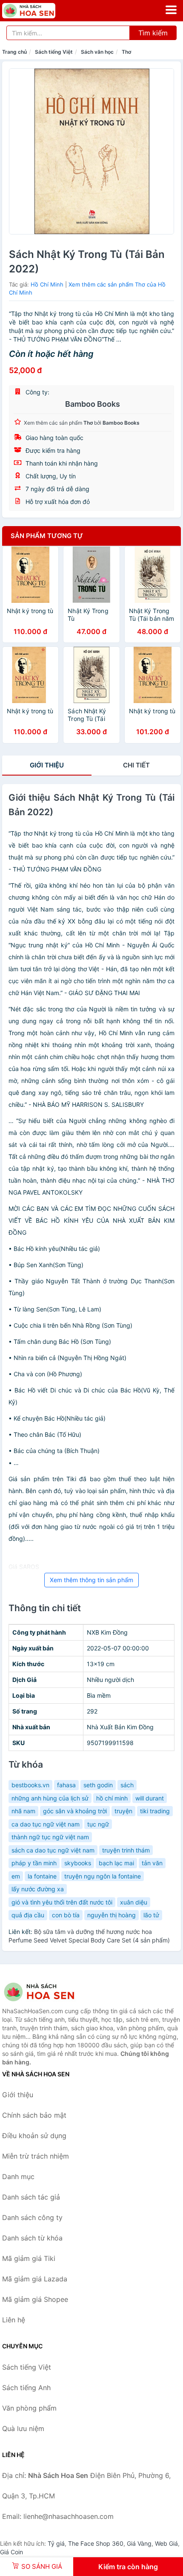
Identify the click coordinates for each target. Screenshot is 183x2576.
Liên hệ (14, 2320)
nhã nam (23, 1811)
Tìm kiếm (153, 33)
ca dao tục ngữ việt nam (46, 1824)
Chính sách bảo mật (34, 2115)
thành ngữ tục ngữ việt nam (50, 1837)
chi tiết (136, 765)
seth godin (98, 1785)
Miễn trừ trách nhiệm (36, 2156)
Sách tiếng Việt (54, 52)
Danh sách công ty (32, 2217)
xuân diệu (134, 1902)
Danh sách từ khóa (32, 2238)
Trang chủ (14, 52)
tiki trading (155, 1811)
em (16, 1876)
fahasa (66, 1785)
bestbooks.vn (30, 1785)
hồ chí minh (112, 1798)
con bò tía (66, 1915)
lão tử (151, 1915)
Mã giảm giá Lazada (35, 2279)
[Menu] (171, 10)
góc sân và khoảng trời (75, 1811)
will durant (150, 1798)
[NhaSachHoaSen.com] (39, 11)
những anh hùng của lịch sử (50, 1798)
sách (127, 1785)
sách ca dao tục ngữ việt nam (53, 1850)
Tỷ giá (56, 2543)
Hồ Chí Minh (47, 284)
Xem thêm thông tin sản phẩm (91, 1580)
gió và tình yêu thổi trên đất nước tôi (62, 1902)
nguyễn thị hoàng (112, 1915)
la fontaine (42, 1876)
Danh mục (18, 2177)
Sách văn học (97, 52)
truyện (123, 1811)
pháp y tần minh (34, 1863)
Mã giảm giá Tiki (29, 2258)
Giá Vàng (139, 2543)
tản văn (152, 1863)
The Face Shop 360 (96, 2543)
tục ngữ (98, 1824)
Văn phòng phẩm (29, 2408)
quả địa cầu (28, 1915)
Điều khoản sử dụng (34, 2136)
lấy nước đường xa (38, 1889)
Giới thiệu (47, 765)
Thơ (126, 52)
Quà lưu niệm (23, 2428)
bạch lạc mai (116, 1863)
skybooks (78, 1863)
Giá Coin (11, 2552)
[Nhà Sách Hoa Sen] (45, 1992)
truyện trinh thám (126, 1850)
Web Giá (166, 2543)
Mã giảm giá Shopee (35, 2299)
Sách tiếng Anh (26, 2388)
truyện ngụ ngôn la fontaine (103, 1876)
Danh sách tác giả (31, 2197)
